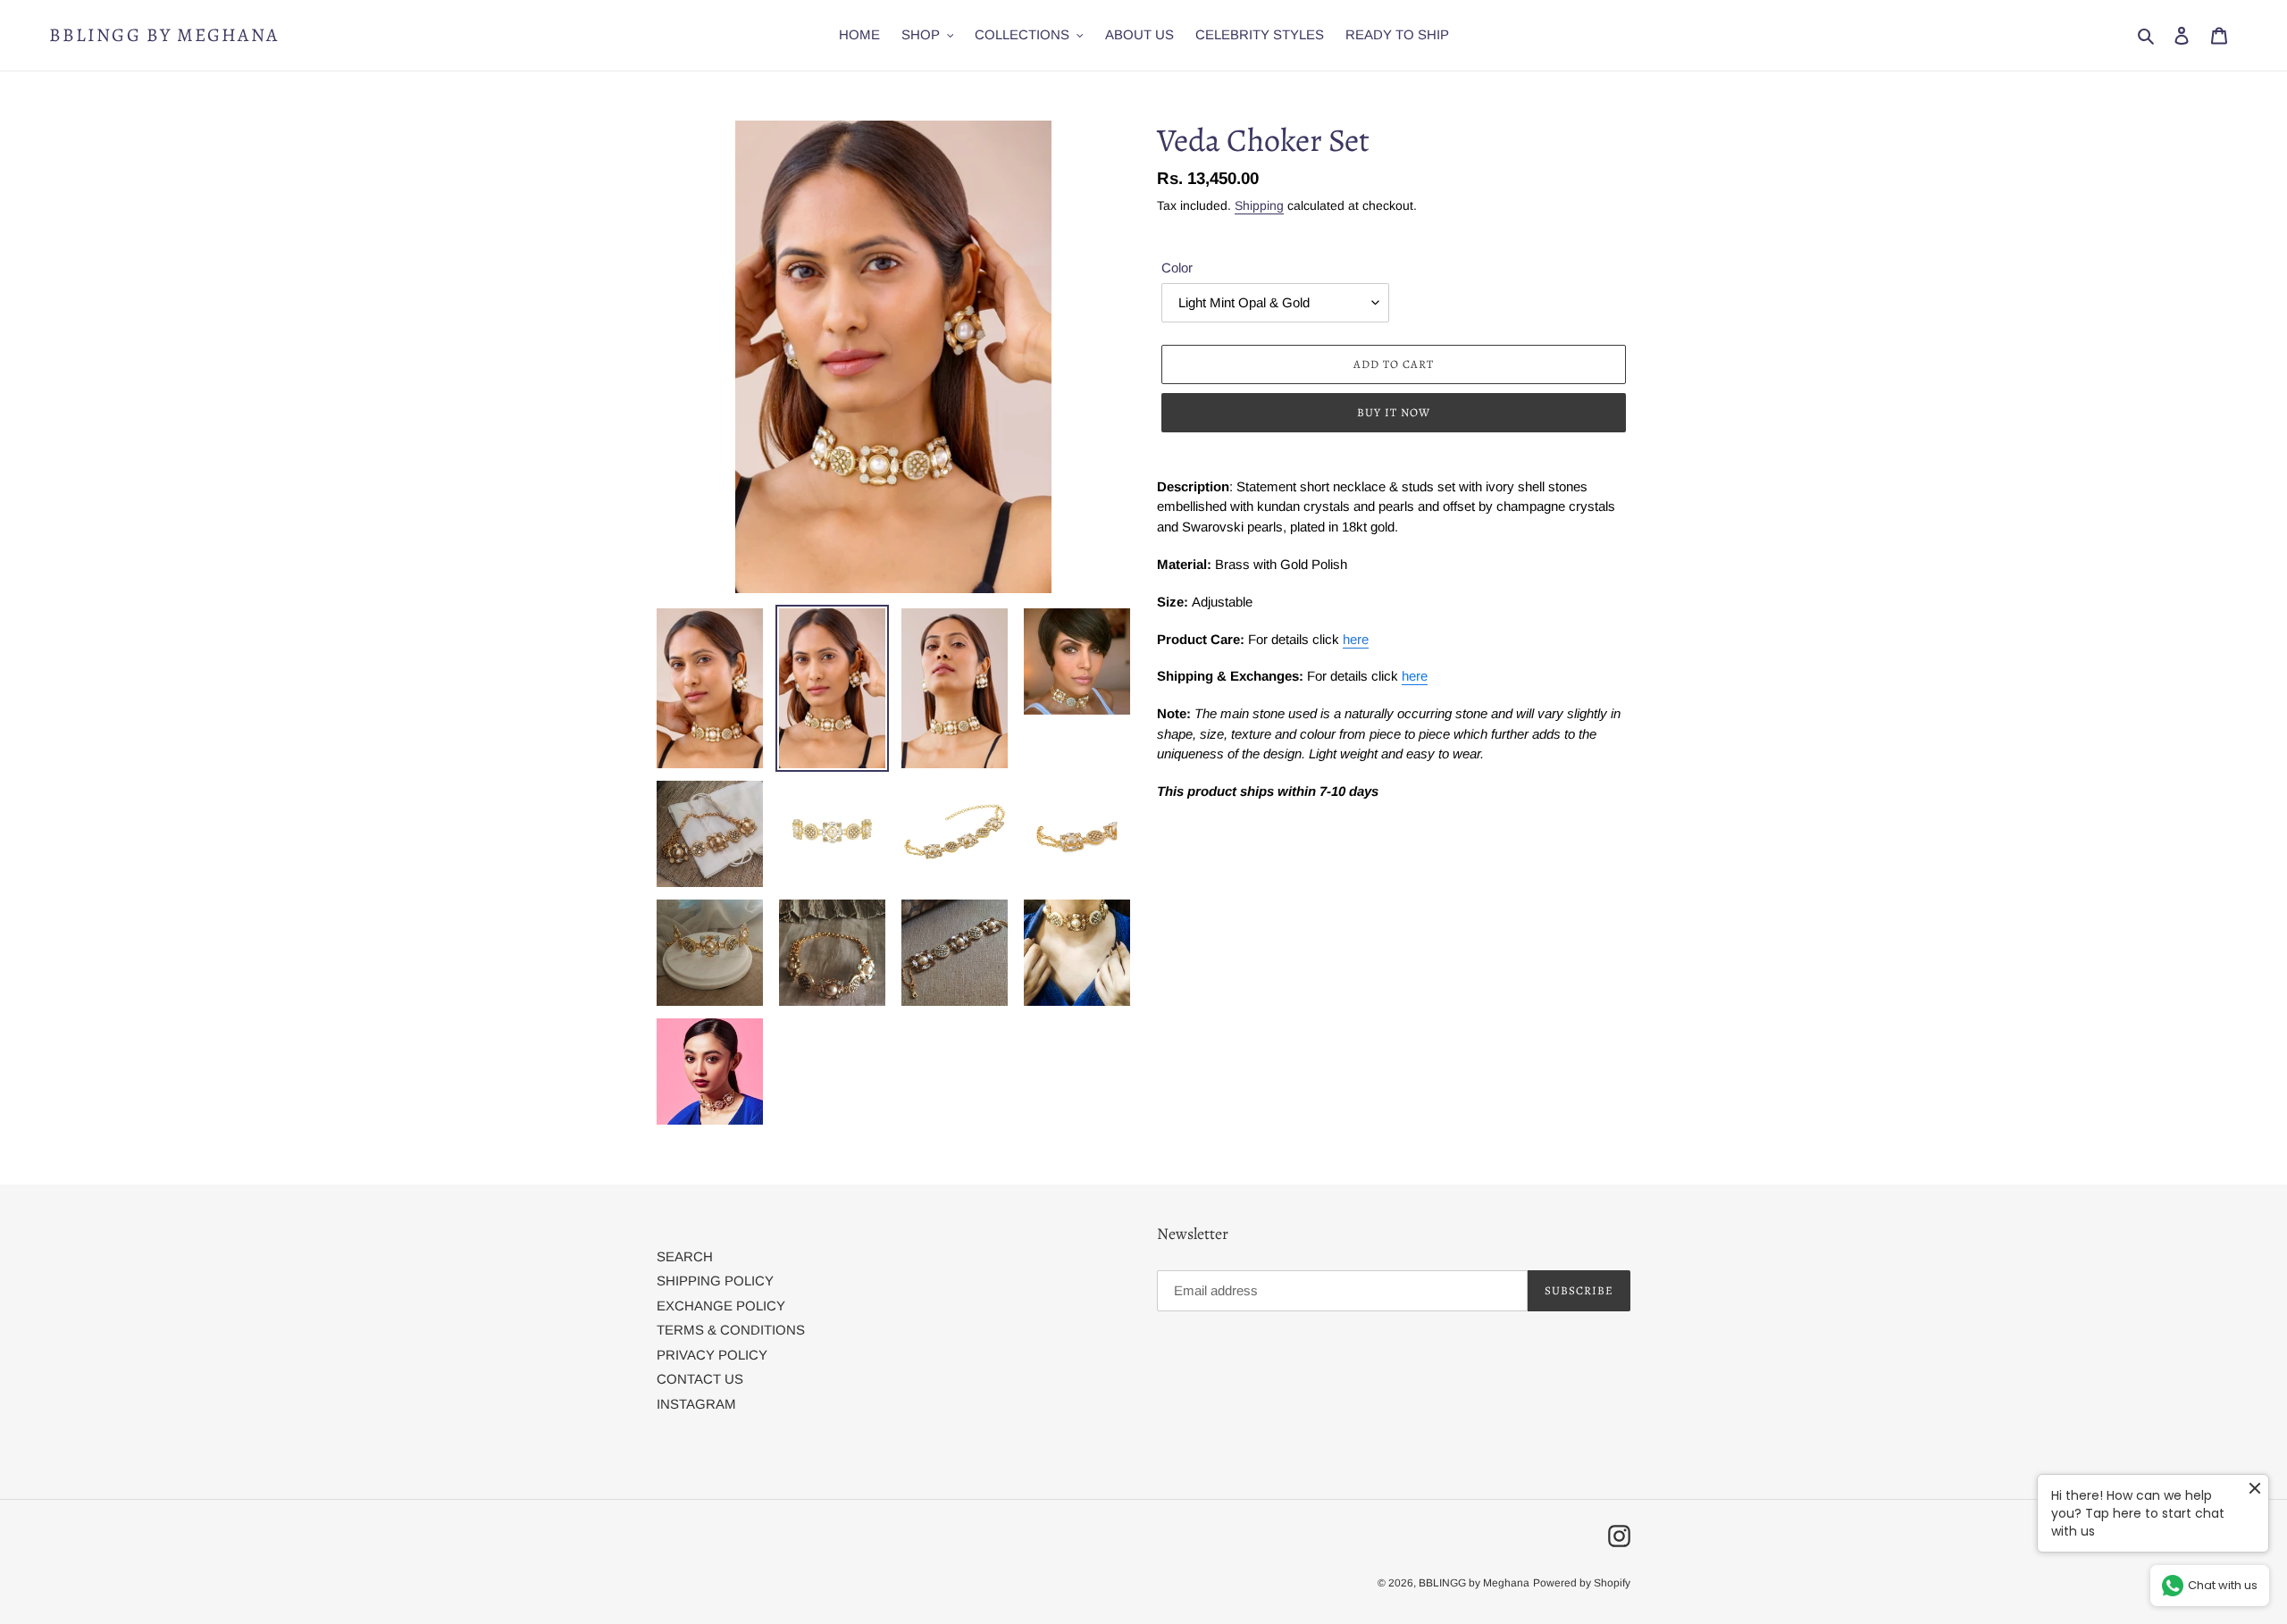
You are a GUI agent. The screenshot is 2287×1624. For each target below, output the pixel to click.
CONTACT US (700, 1379)
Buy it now (1394, 412)
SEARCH (685, 1256)
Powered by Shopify (1582, 1583)
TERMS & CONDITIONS (731, 1330)
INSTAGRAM (696, 1404)
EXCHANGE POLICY (721, 1306)
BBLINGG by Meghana (164, 35)
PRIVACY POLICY (712, 1355)
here (1356, 639)
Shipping (1259, 205)
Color (1177, 268)
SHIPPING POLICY (715, 1281)
